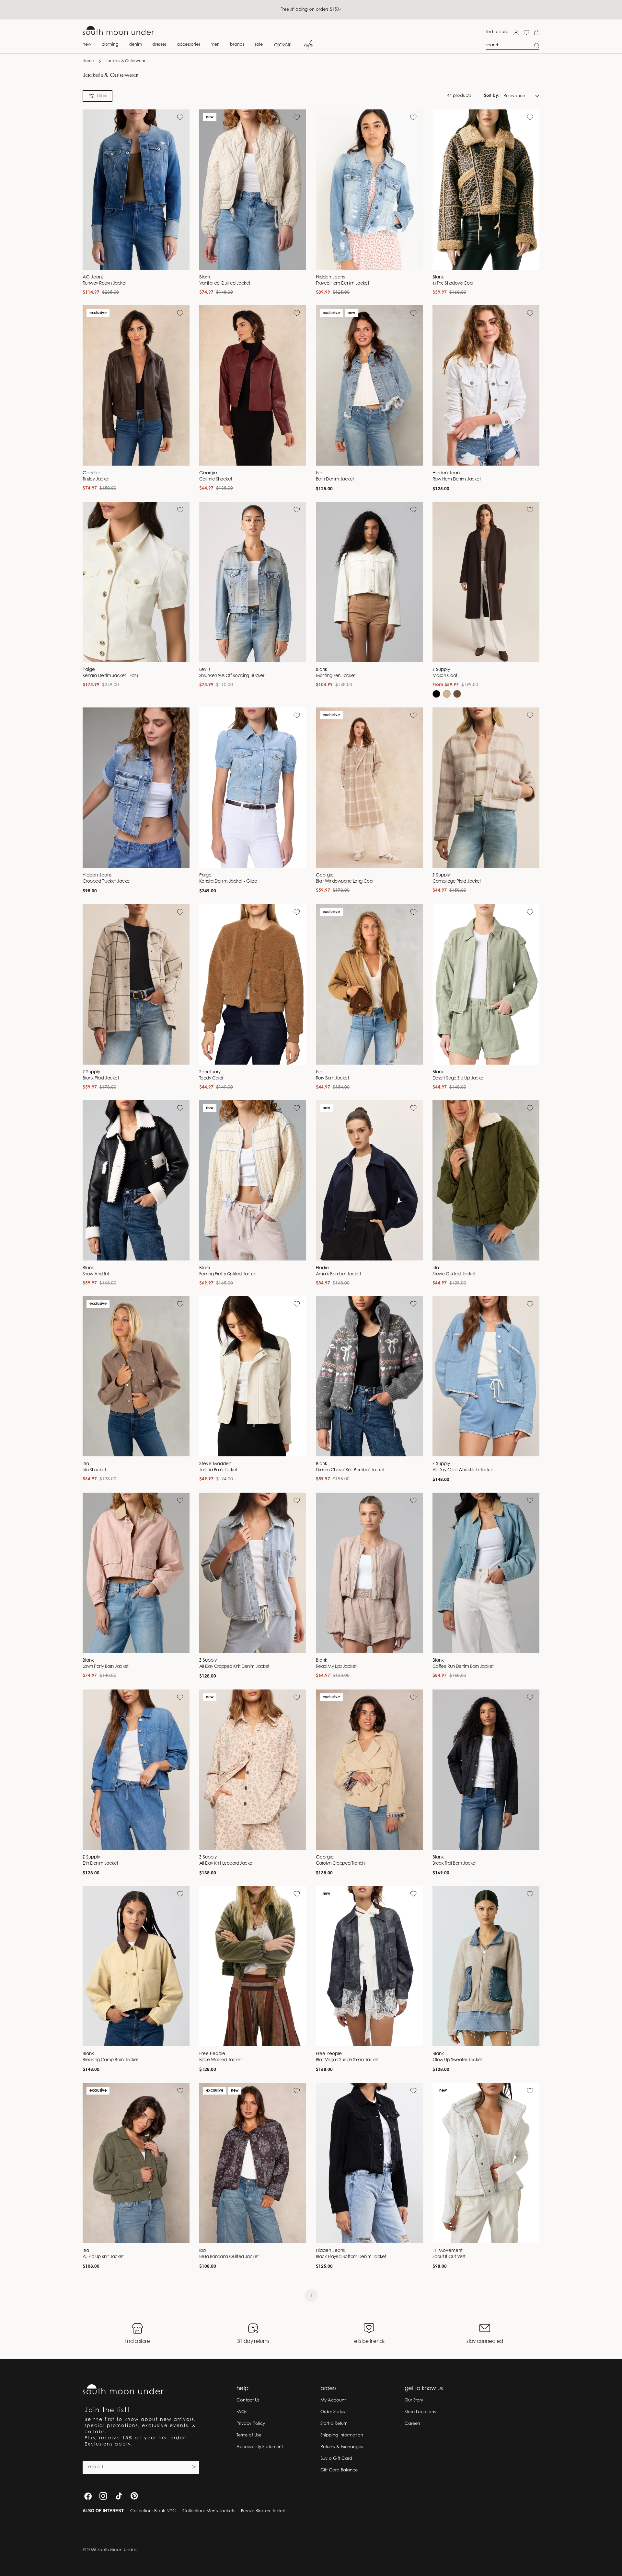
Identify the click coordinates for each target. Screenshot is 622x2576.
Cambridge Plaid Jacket (457, 882)
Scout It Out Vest (449, 2257)
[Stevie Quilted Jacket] (486, 1180)
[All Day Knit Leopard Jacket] (253, 1770)
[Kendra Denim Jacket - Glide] (253, 788)
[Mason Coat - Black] (436, 694)
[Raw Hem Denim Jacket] (486, 385)
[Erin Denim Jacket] (136, 1770)
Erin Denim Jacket (100, 1864)
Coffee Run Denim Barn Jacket (463, 1667)
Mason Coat (445, 676)
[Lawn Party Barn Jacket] (136, 1573)
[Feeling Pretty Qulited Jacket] (253, 1180)
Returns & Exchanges (342, 2447)
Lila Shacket (94, 1470)
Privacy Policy (251, 2424)
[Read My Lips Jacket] (369, 1573)
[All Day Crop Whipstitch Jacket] (486, 1376)
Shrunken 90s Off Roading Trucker (232, 676)
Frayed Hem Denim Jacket (342, 284)
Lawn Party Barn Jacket (106, 1667)
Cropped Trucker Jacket (107, 882)
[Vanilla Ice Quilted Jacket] (253, 190)
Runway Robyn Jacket (105, 284)
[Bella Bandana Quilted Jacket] (253, 2163)
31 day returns (253, 2342)
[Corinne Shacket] (253, 385)
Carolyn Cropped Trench (340, 1864)
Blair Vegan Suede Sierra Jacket (347, 2060)
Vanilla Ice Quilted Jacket (225, 284)
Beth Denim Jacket (335, 480)
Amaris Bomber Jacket (338, 1274)
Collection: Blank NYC (153, 2511)
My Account (333, 2400)
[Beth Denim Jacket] (369, 385)
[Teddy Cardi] (253, 984)
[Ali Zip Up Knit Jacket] (136, 2163)
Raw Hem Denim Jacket (457, 480)
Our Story (414, 2400)
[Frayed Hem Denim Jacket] (369, 190)
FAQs (242, 2412)
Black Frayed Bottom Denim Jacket (351, 2257)
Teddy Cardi (211, 1079)
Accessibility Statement (260, 2447)
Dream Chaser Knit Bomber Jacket (350, 1470)
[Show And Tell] (136, 1180)
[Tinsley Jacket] (136, 385)
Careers (413, 2424)
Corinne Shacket (216, 480)
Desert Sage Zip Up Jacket (459, 1079)
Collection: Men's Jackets (208, 2511)
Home (88, 61)
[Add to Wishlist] (180, 117)
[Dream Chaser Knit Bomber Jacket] (369, 1376)
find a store (497, 32)
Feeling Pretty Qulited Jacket (228, 1274)
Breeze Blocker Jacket (263, 2511)
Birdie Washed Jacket (220, 2060)
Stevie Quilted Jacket (454, 1274)
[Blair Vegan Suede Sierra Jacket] (369, 1966)
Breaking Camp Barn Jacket (110, 2060)
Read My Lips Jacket (336, 1667)
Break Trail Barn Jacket (455, 1864)
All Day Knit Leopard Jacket (226, 1864)
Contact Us (248, 2400)
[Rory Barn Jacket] (369, 984)
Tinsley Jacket (96, 480)
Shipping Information (342, 2435)
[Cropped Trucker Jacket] (136, 788)
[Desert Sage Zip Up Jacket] (486, 984)
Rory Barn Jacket (332, 1079)
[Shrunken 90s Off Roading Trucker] (253, 582)
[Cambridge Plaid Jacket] (486, 788)
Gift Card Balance (339, 2470)
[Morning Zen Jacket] (369, 582)
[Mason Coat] (486, 582)
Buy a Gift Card (336, 2459)
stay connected (485, 2342)
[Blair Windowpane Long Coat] (369, 788)
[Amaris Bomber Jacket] (369, 1180)
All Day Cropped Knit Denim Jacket (234, 1667)
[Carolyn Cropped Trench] (369, 1770)
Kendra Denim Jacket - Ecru (110, 676)
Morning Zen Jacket (336, 676)
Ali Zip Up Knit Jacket (103, 2257)
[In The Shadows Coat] (486, 190)
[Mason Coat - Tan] (447, 694)
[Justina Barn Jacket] (253, 1376)
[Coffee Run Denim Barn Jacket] (486, 1573)
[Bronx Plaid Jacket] (136, 984)
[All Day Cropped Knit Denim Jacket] (253, 1573)
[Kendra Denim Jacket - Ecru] (136, 582)
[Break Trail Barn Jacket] (486, 1770)
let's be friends (369, 2342)
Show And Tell (96, 1274)
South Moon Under (117, 2550)
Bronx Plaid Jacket (101, 1079)
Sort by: (492, 96)
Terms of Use (249, 2435)
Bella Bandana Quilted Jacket (229, 2257)
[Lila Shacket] (136, 1376)
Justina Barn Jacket (218, 1470)
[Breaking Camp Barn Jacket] (136, 1966)
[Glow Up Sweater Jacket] (486, 1966)
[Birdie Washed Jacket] (253, 1966)
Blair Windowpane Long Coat (345, 882)
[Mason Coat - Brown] (457, 694)
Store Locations (420, 2412)
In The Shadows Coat (453, 284)
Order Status (333, 2412)
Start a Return (334, 2424)
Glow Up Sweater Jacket (457, 2060)
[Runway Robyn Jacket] (136, 190)
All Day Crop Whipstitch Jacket (463, 1470)
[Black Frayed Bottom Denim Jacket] (369, 2163)
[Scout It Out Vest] (486, 2163)
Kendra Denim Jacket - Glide (228, 882)
